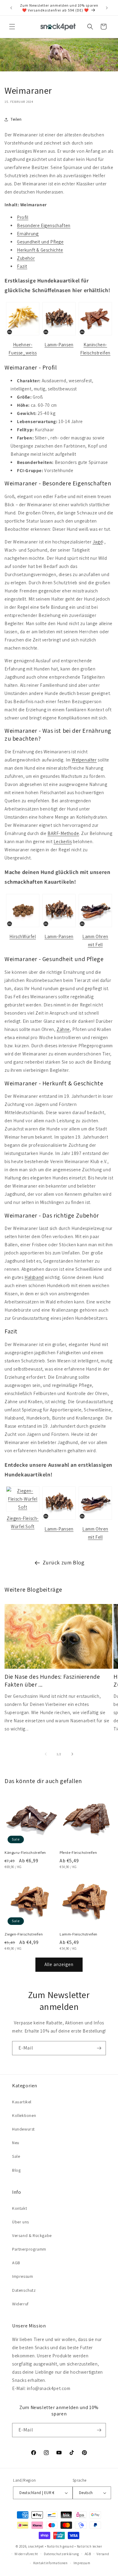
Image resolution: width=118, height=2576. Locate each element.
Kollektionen (24, 2115)
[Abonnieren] (99, 2048)
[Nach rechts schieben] (72, 1754)
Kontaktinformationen (51, 2563)
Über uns (21, 2222)
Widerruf (20, 2304)
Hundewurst (23, 2129)
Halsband (34, 1277)
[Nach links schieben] (46, 1754)
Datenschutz (24, 2290)
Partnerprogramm (29, 2249)
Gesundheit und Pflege (40, 242)
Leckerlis (63, 841)
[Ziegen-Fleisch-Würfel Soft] (23, 1507)
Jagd (98, 542)
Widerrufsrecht (26, 2554)
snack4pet (36, 2546)
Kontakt (20, 2208)
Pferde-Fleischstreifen (78, 1852)
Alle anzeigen (59, 1964)
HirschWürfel (23, 936)
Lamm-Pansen (59, 345)
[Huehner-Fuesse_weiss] (23, 335)
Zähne (63, 1029)
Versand (103, 2554)
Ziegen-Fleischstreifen (24, 1934)
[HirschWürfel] (23, 927)
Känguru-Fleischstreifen (25, 1852)
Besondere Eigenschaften (44, 225)
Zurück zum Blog (64, 1562)
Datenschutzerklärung (61, 2554)
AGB (16, 2263)
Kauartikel (22, 2102)
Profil (23, 217)
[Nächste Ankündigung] (107, 8)
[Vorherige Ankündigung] (11, 8)
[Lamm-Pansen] (59, 335)
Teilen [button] (16, 119)
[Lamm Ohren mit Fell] (95, 927)
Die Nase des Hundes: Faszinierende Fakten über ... (52, 1681)
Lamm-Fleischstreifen (79, 1934)
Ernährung (28, 234)
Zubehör (26, 258)
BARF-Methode (63, 833)
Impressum (23, 2276)
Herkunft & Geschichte (40, 250)
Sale (16, 2156)
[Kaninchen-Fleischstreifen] (95, 335)
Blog (16, 2170)
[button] (12, 27)
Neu (16, 2143)
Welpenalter (84, 760)
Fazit (22, 266)
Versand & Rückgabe (32, 2235)
